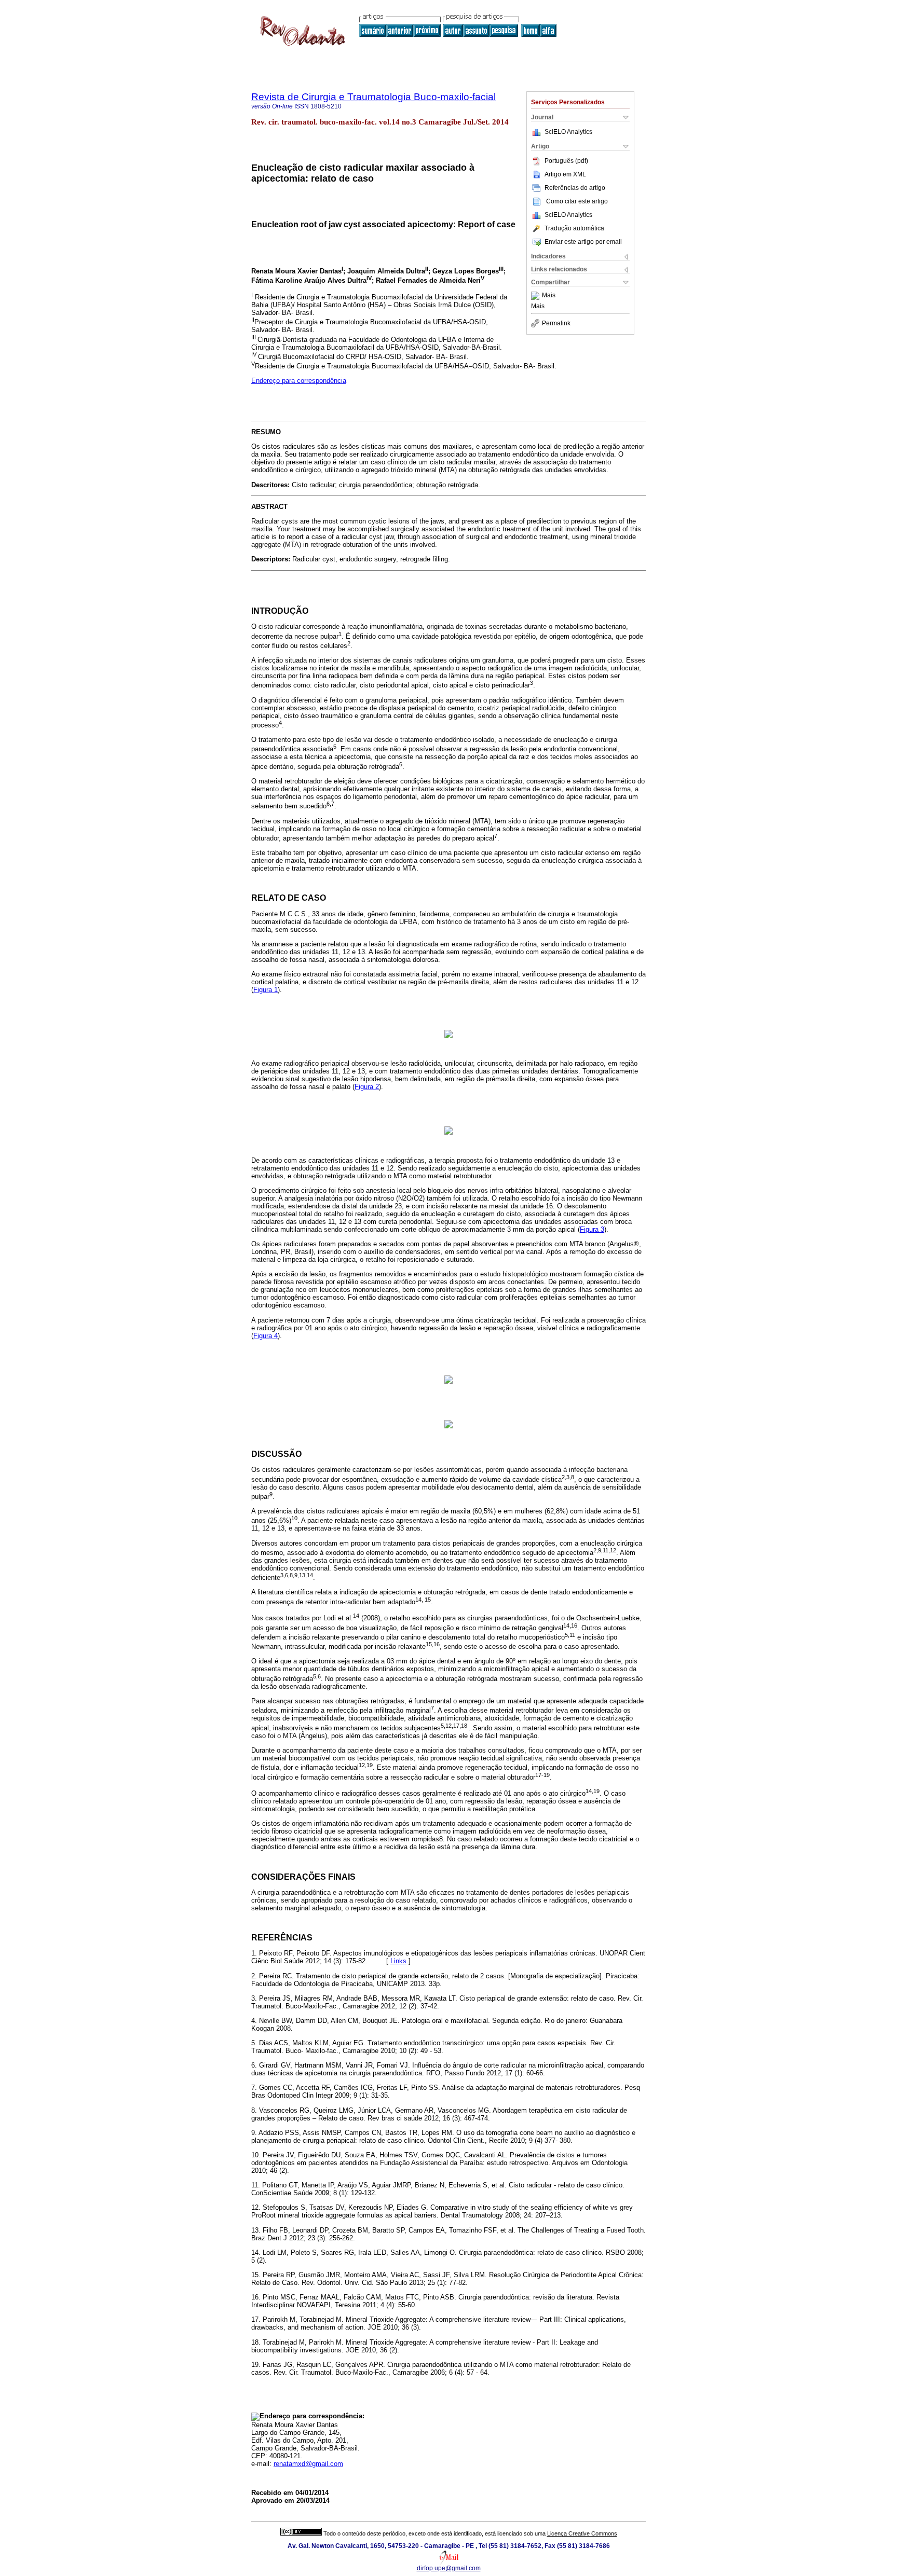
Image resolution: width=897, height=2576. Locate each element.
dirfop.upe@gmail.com (449, 2568)
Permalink (556, 323)
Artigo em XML (565, 174)
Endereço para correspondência (299, 381)
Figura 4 (266, 1336)
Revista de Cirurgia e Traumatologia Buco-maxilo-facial (373, 97)
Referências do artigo (575, 188)
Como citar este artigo (577, 201)
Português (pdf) (566, 161)
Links (398, 1961)
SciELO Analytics (568, 132)
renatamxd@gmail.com (308, 2464)
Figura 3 (592, 1229)
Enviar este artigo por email (583, 242)
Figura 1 (266, 990)
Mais (549, 296)
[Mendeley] (536, 296)
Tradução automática (574, 228)
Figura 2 (367, 1087)
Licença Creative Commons (582, 2533)
